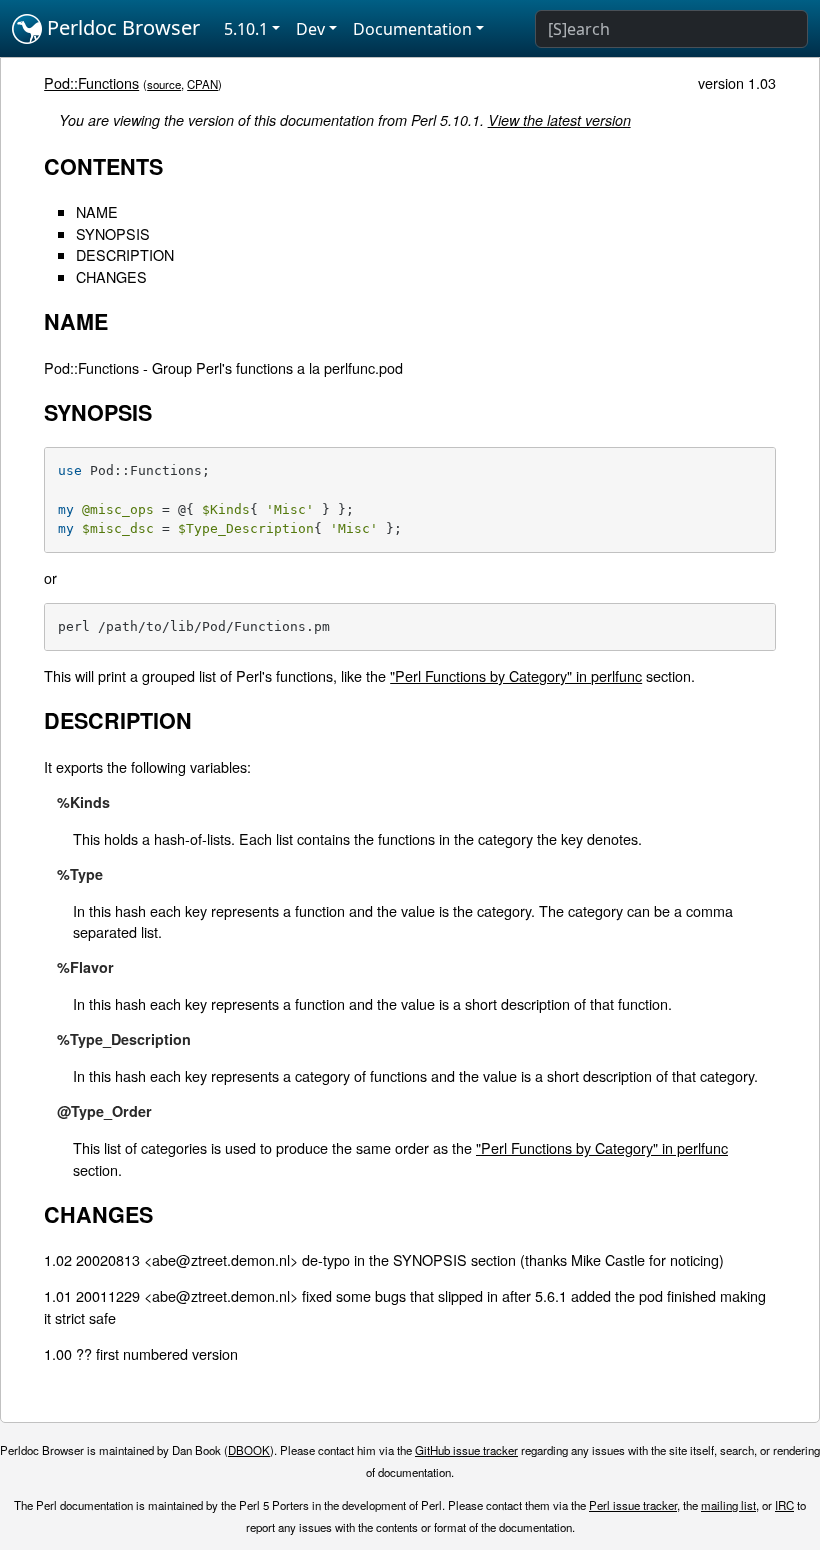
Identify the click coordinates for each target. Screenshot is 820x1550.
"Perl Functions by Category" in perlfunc (516, 675)
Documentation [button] (412, 29)
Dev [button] (310, 29)
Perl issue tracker (633, 1505)
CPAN (202, 84)
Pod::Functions (91, 82)
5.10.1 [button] (246, 29)
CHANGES (111, 276)
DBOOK (249, 1450)
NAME (97, 211)
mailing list (728, 1505)
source (164, 84)
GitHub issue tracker (466, 1450)
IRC (784, 1505)
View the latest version (559, 120)
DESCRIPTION (125, 254)
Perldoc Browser (121, 27)
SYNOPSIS (113, 233)
